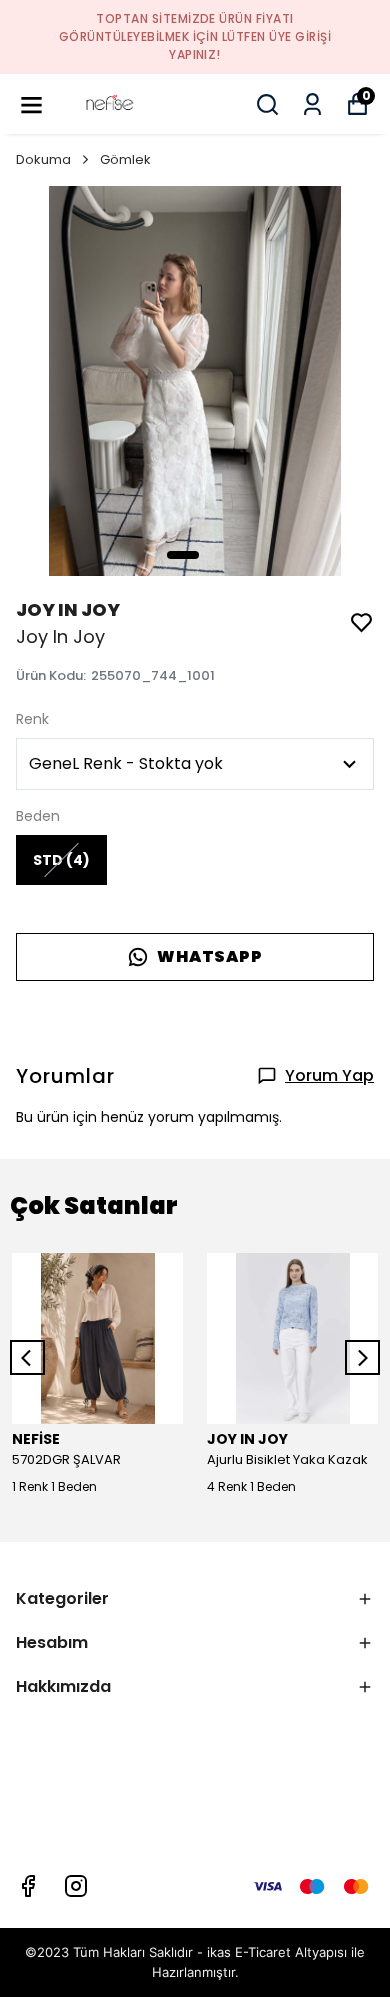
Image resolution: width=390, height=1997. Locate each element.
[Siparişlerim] (312, 104)
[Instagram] (76, 1886)
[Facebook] (28, 1886)
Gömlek (125, 159)
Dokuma (43, 159)
